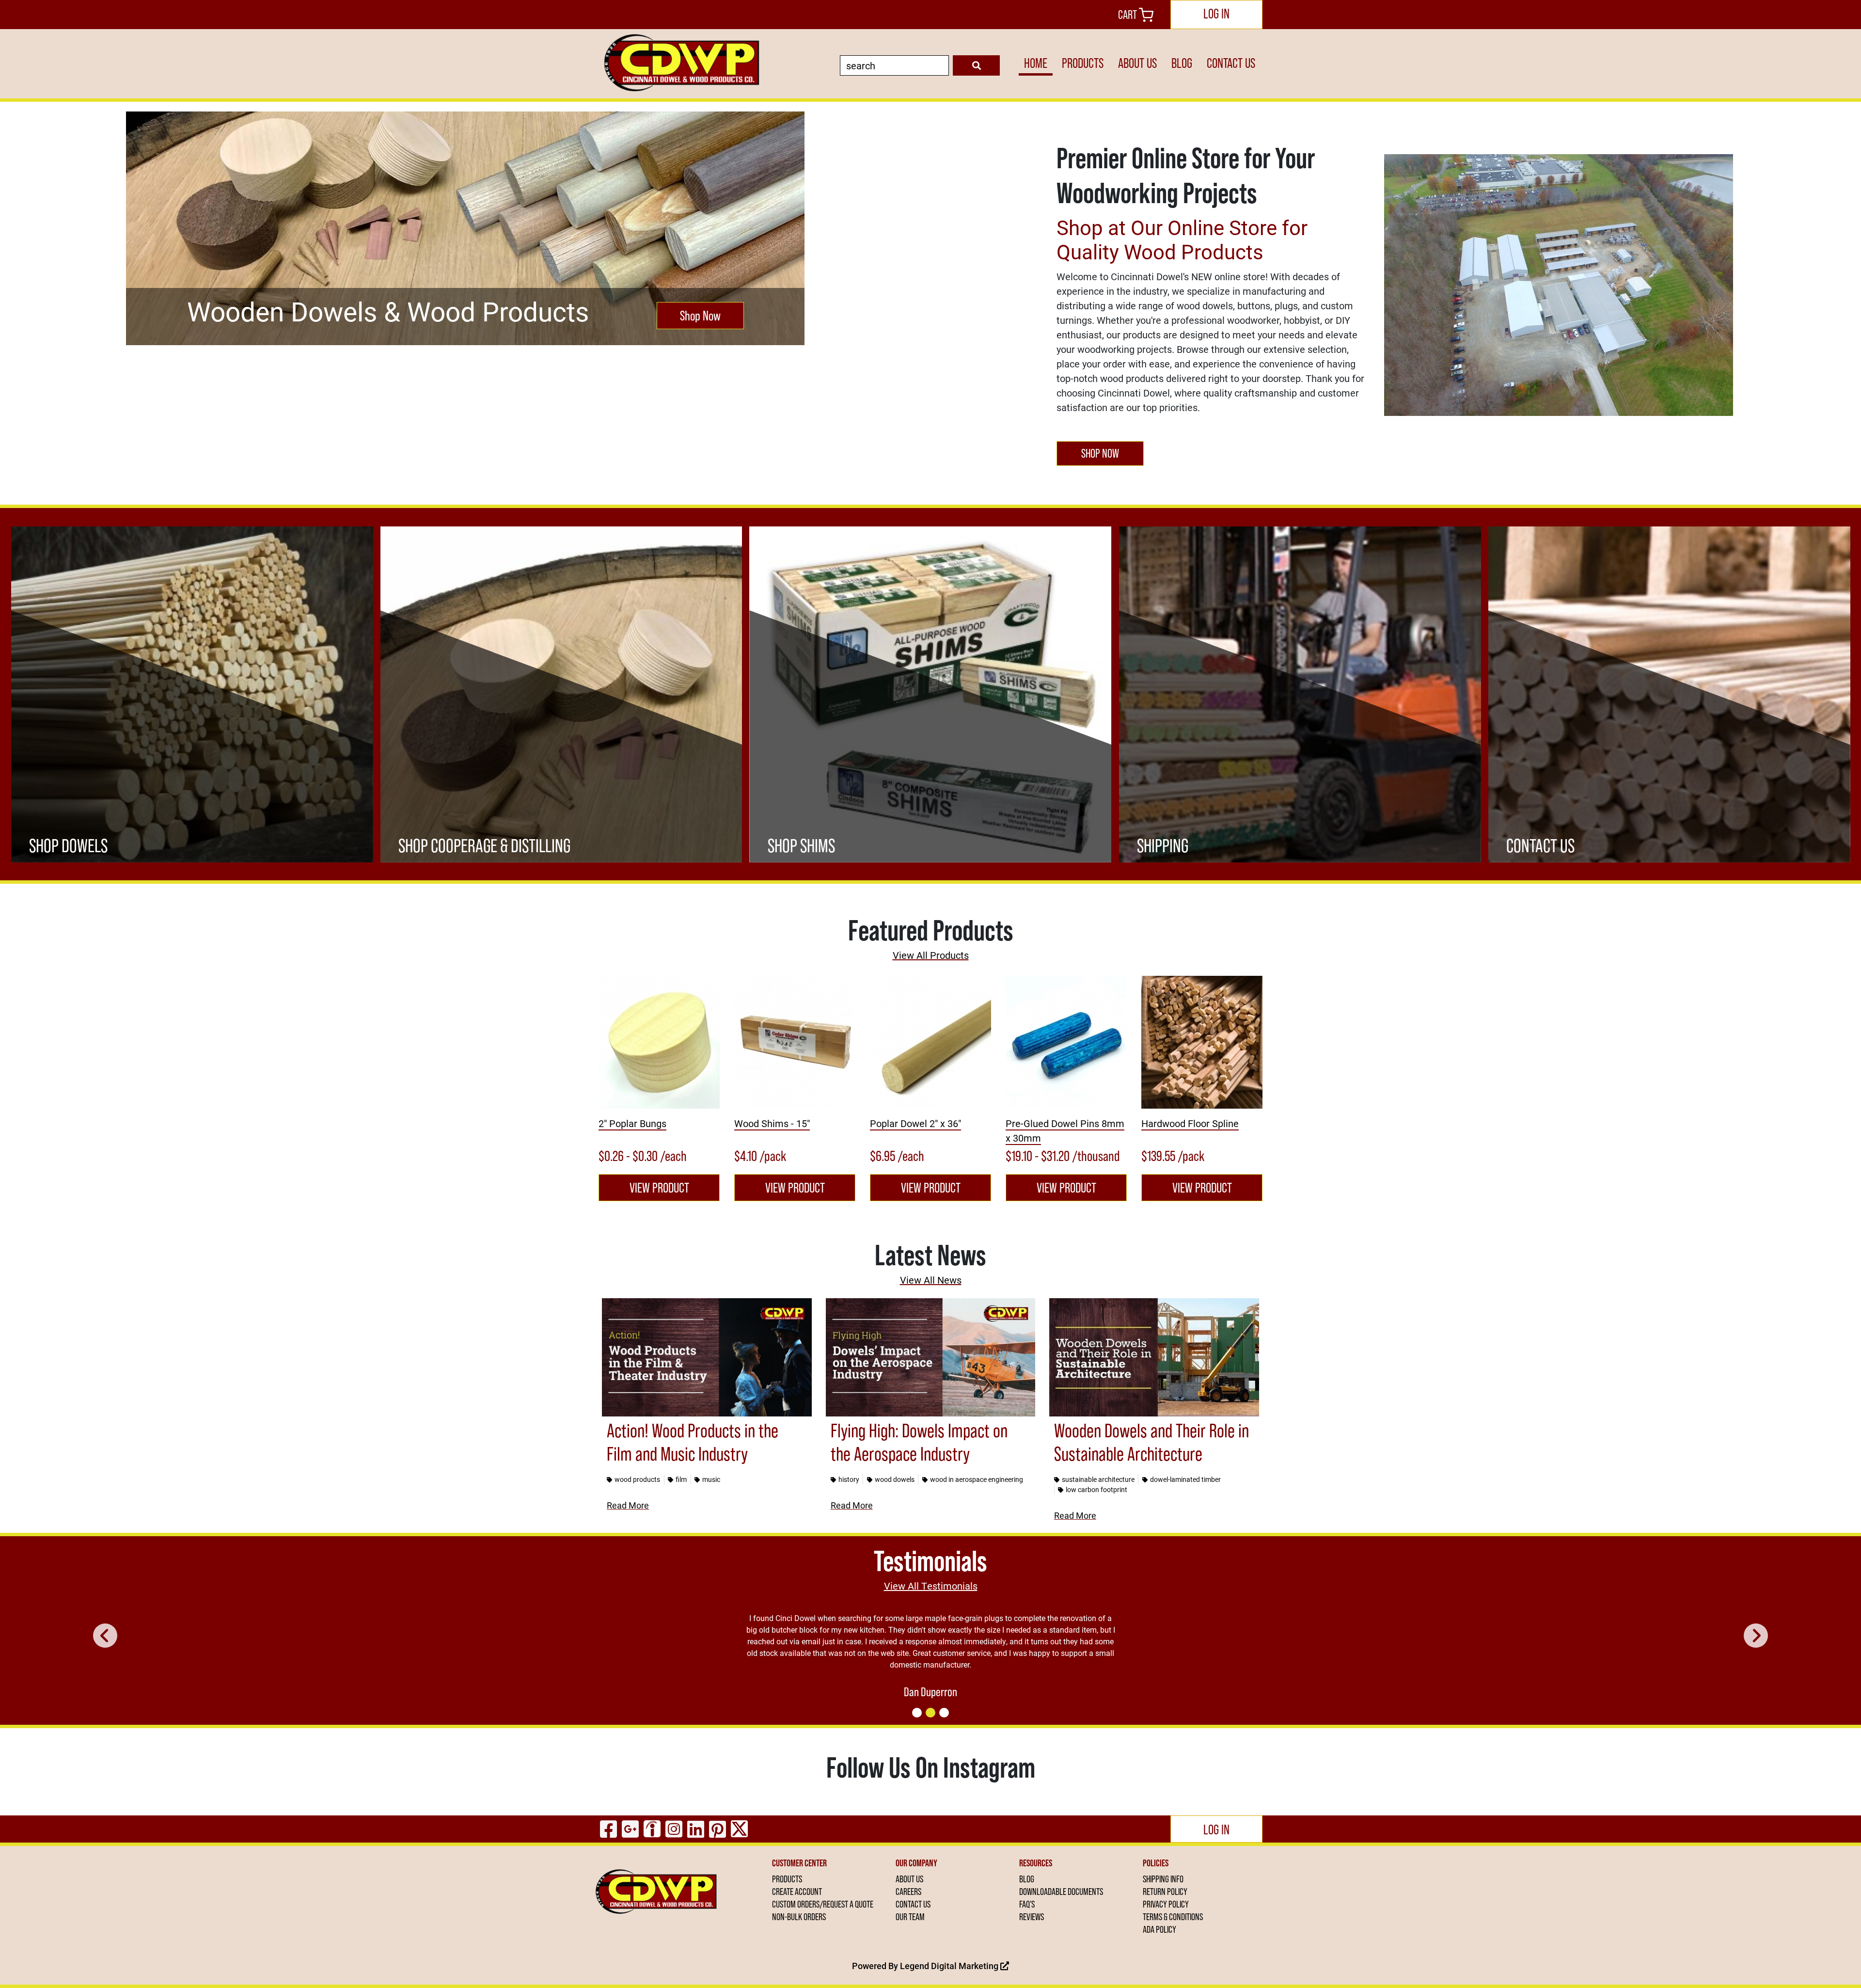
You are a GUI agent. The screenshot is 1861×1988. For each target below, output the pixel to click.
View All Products (931, 955)
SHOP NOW (1100, 453)
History (849, 1479)
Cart (1128, 15)
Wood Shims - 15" (772, 1123)
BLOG (1182, 63)
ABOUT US (1137, 63)
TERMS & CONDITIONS (1173, 1917)
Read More (628, 1505)
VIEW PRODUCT (659, 1188)
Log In (1216, 14)
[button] (105, 1636)
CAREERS (908, 1892)
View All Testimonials (931, 1586)
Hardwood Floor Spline (1190, 1123)
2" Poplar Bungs (632, 1123)
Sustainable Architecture (1098, 1479)
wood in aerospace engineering (977, 1479)
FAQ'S (1027, 1904)
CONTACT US (1231, 63)
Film (681, 1479)
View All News (931, 1280)
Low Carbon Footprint (1096, 1489)
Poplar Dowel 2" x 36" (915, 1123)
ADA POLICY (1159, 1929)
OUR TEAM (910, 1917)
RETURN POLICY (1165, 1892)
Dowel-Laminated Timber (1185, 1479)
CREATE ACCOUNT (797, 1892)
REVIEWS (1032, 1917)
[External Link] (659, 1042)
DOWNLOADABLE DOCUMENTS (1061, 1892)
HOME (1036, 63)
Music (711, 1479)
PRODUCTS (1083, 63)
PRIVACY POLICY (1166, 1904)
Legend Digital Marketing (950, 1966)
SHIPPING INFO (1163, 1879)
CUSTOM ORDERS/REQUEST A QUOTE (823, 1904)
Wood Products (637, 1479)
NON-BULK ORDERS (799, 1917)
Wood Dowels (895, 1479)
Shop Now (700, 316)
